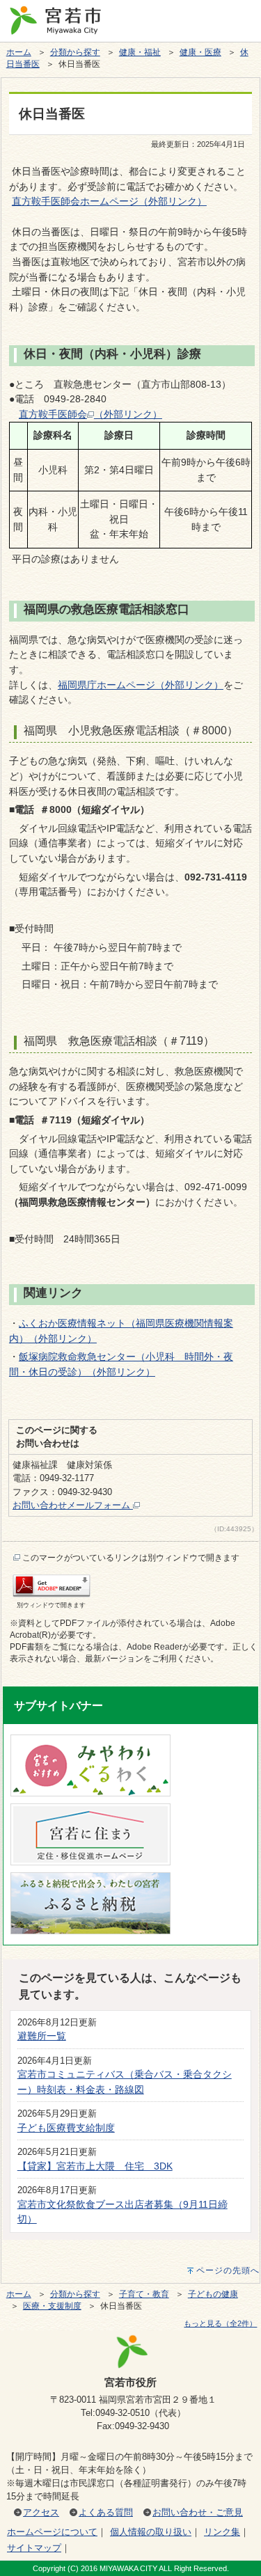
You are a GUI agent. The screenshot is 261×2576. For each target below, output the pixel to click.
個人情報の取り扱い (151, 2532)
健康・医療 (200, 52)
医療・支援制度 (52, 2306)
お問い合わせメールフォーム (73, 1505)
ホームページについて (52, 2532)
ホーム (19, 52)
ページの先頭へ (228, 2270)
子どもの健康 (213, 2294)
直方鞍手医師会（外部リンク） (90, 414)
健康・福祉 (140, 52)
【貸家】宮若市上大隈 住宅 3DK (95, 2166)
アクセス (41, 2512)
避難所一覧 (42, 2036)
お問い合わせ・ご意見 (198, 2512)
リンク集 (222, 2532)
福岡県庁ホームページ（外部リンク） (141, 685)
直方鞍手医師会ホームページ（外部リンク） (109, 201)
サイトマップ (34, 2548)
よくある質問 (106, 2512)
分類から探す (75, 52)
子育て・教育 (144, 2294)
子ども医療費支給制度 (66, 2128)
